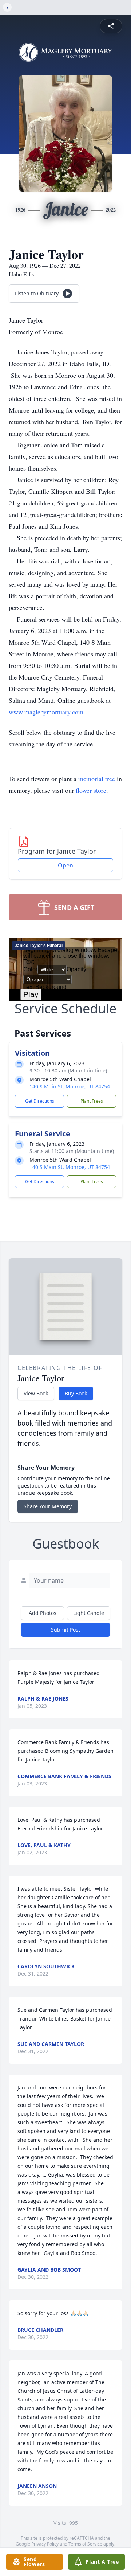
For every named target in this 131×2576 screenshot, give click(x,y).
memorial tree (97, 779)
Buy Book (76, 1393)
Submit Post (65, 1630)
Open (65, 865)
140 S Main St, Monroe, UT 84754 (70, 1086)
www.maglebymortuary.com (46, 712)
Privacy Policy (45, 2544)
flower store (91, 790)
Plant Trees (92, 1101)
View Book (36, 1393)
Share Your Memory (48, 1506)
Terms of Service (85, 2544)
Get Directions (40, 1101)
